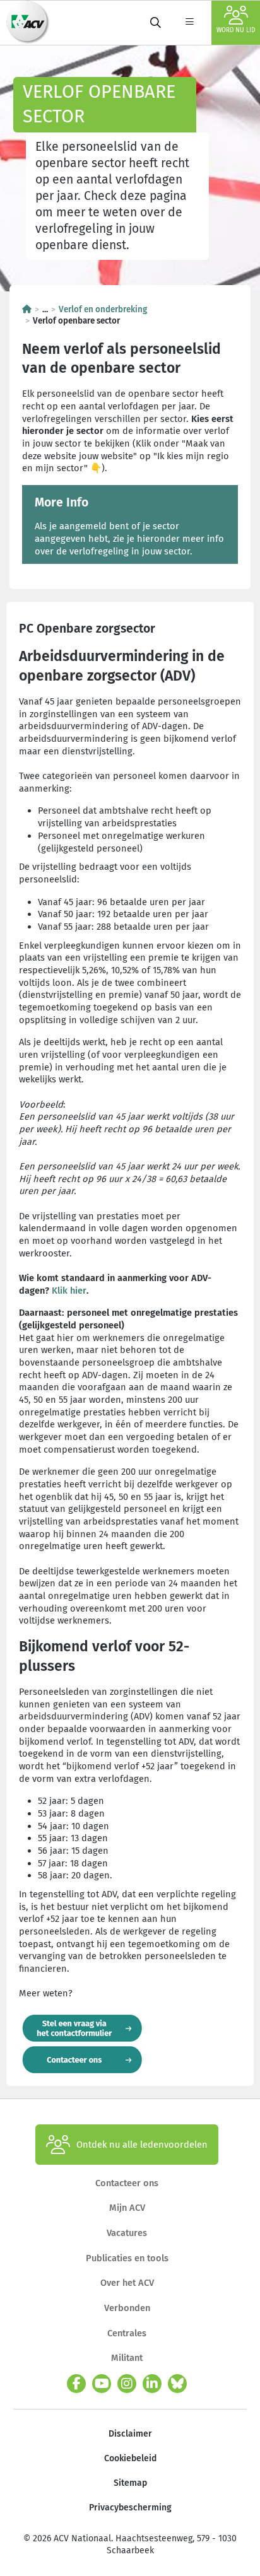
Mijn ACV (127, 2208)
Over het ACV (127, 2283)
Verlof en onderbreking (103, 309)
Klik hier (69, 1291)
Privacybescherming (130, 2508)
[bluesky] (177, 2384)
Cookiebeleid (130, 2458)
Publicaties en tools (127, 2258)
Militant (127, 2358)
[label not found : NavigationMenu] (189, 23)
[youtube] (102, 2384)
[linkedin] (152, 2384)
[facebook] (76, 2384)
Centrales (127, 2333)
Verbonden (127, 2308)
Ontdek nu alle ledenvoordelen (142, 2145)
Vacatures (127, 2233)
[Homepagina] (27, 309)
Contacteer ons (127, 2183)
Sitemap (130, 2483)
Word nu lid (236, 30)
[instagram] (127, 2384)
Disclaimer (130, 2434)
